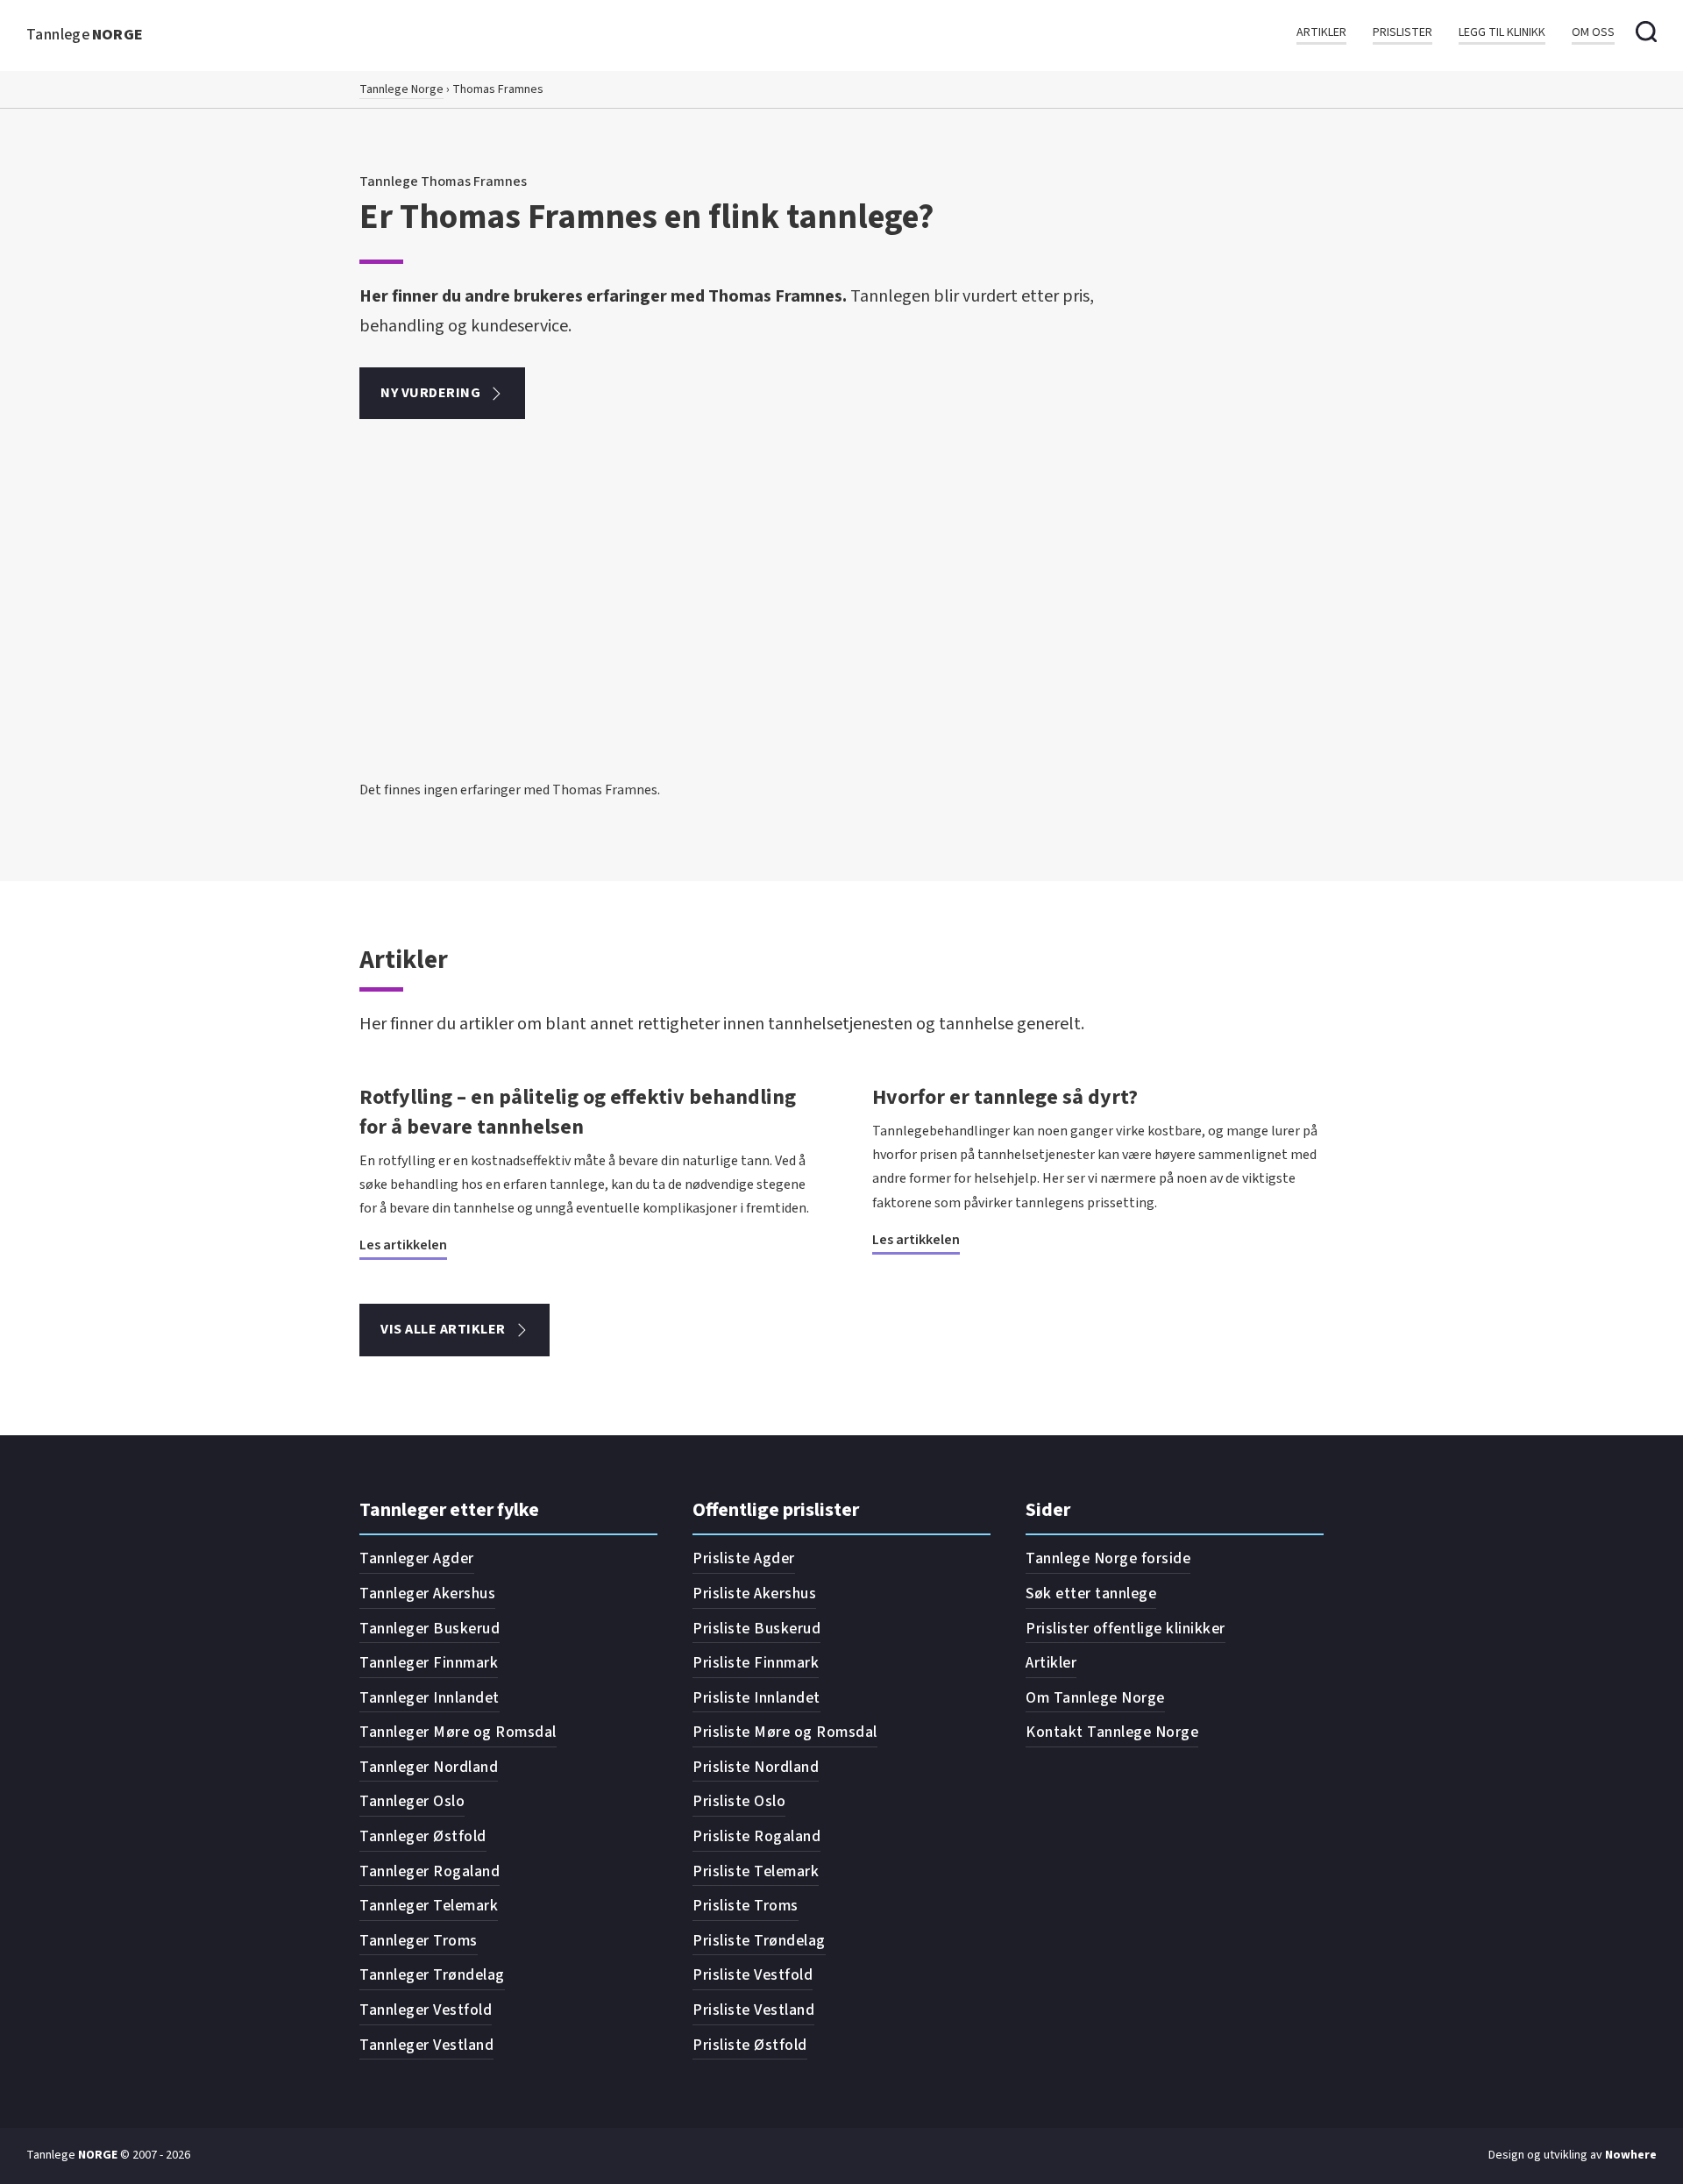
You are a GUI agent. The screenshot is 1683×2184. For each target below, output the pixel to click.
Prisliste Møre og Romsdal (785, 1732)
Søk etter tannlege (1091, 1594)
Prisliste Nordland (756, 1767)
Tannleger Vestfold (426, 2010)
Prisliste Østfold (750, 2045)
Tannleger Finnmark (429, 1663)
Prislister (1402, 33)
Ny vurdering (430, 393)
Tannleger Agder (417, 1558)
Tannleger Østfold (423, 1836)
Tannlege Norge (401, 89)
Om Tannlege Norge (1095, 1698)
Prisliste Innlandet (756, 1698)
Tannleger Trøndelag (432, 1975)
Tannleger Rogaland (430, 1871)
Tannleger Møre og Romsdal (458, 1732)
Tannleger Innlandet (430, 1698)
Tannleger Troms (419, 1941)
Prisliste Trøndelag (759, 1941)
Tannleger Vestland (426, 2045)
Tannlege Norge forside (1108, 1558)
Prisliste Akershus (754, 1594)
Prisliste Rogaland (756, 1836)
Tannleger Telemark (429, 1906)
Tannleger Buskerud (430, 1629)
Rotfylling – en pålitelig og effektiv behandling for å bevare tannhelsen (578, 1112)
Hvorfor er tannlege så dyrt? (1005, 1097)
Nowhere (1631, 2155)
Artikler (1321, 33)
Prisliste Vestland (753, 2010)
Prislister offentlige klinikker (1126, 1629)
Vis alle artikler (443, 1329)
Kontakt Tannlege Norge (1112, 1732)
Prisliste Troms (746, 1906)
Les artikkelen (403, 1245)
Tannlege (85, 35)
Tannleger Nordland (429, 1767)
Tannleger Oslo (412, 1801)
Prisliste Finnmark (756, 1663)
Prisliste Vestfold (753, 1975)
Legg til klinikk (1502, 33)
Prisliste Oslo (739, 1801)
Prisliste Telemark (756, 1871)
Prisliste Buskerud (756, 1629)
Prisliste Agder (744, 1558)
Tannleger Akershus (427, 1594)
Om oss (1593, 33)
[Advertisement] (841, 647)
